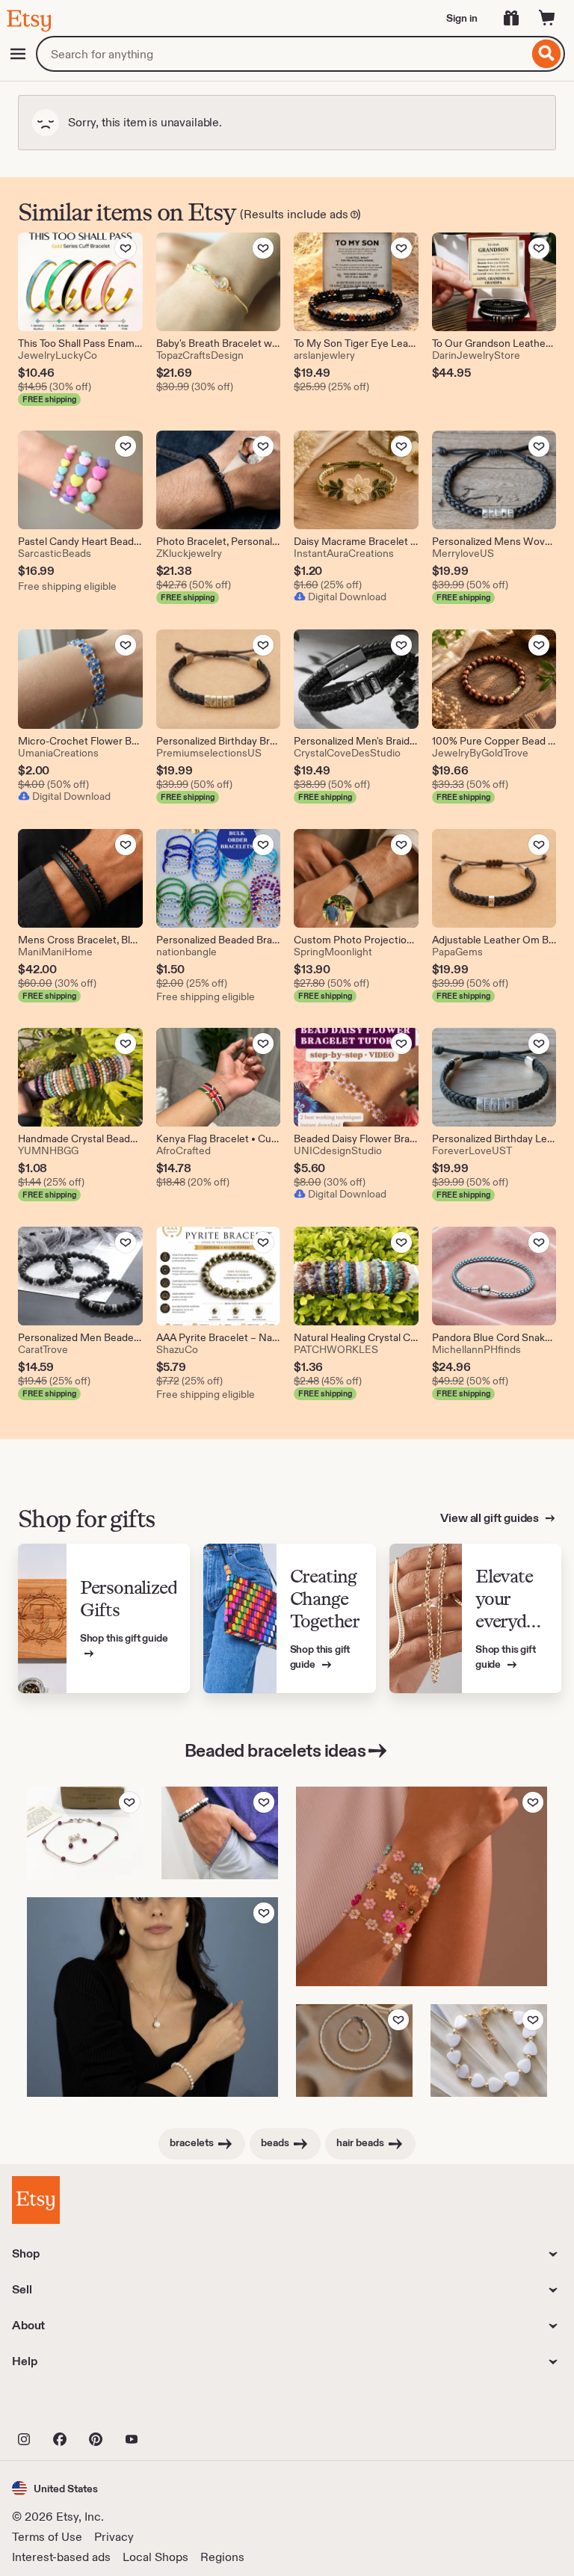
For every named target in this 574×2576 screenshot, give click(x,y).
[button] (55, 2488)
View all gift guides (491, 1518)
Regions (222, 2557)
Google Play (175, 2406)
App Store (62, 2406)
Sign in (462, 18)
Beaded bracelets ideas (275, 1750)
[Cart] (547, 18)
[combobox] (282, 54)
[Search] (547, 54)
